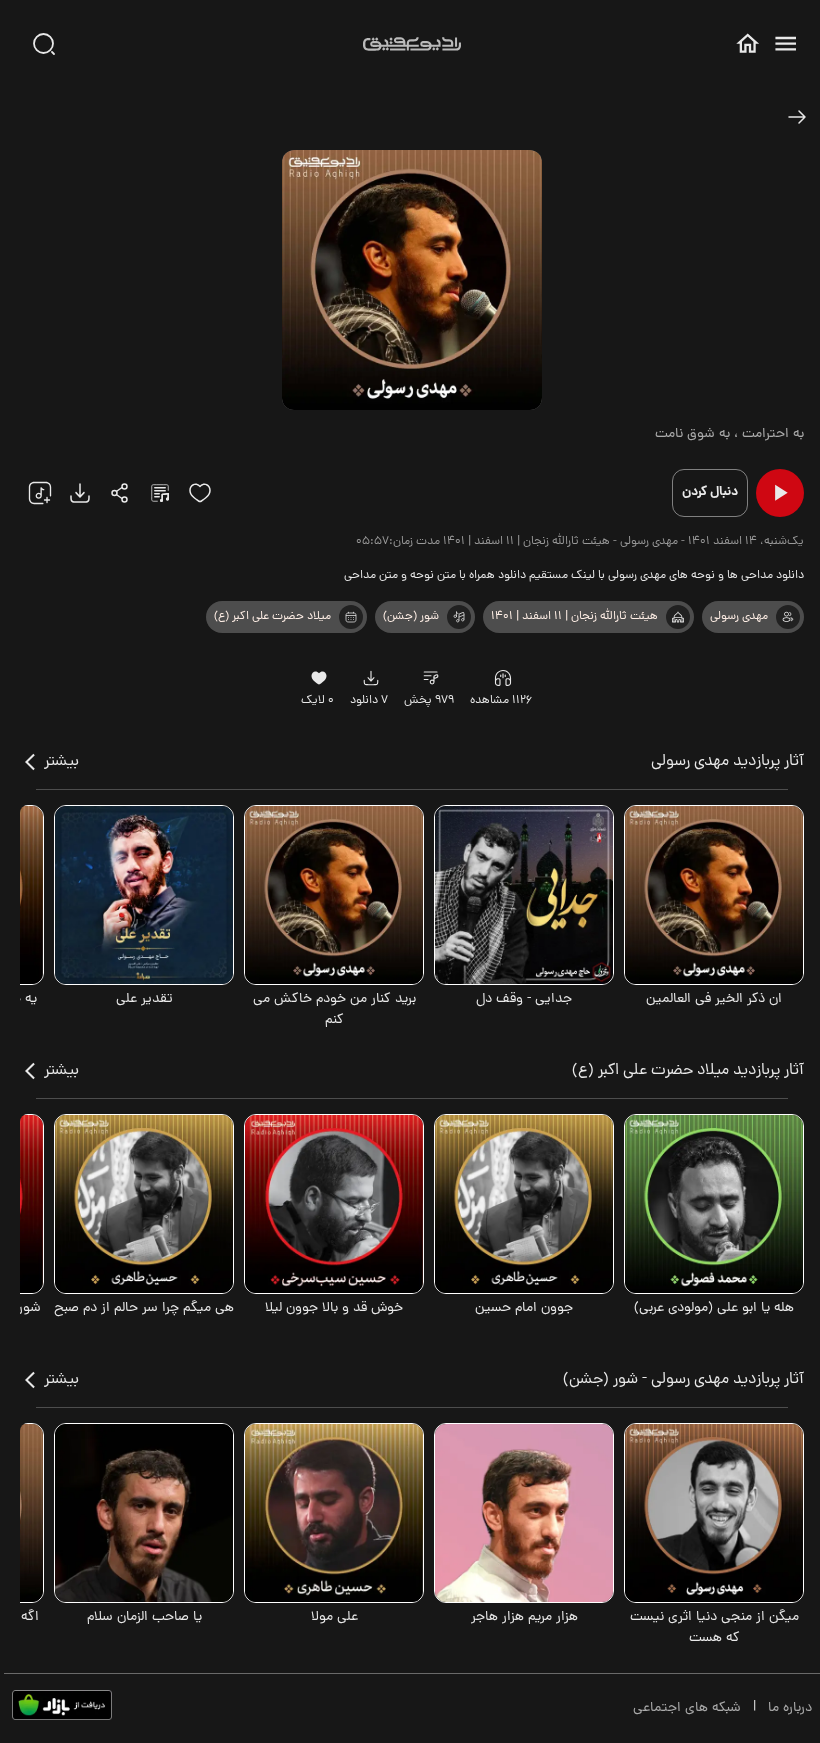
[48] (797, 117)
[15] (200, 493)
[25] (160, 493)
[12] (459, 617)
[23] (80, 493)
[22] (40, 493)
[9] (503, 678)
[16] (319, 678)
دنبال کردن (710, 492)
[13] (678, 617)
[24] (120, 493)
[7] (788, 617)
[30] (44, 44)
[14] (431, 678)
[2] (351, 617)
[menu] (785, 43)
